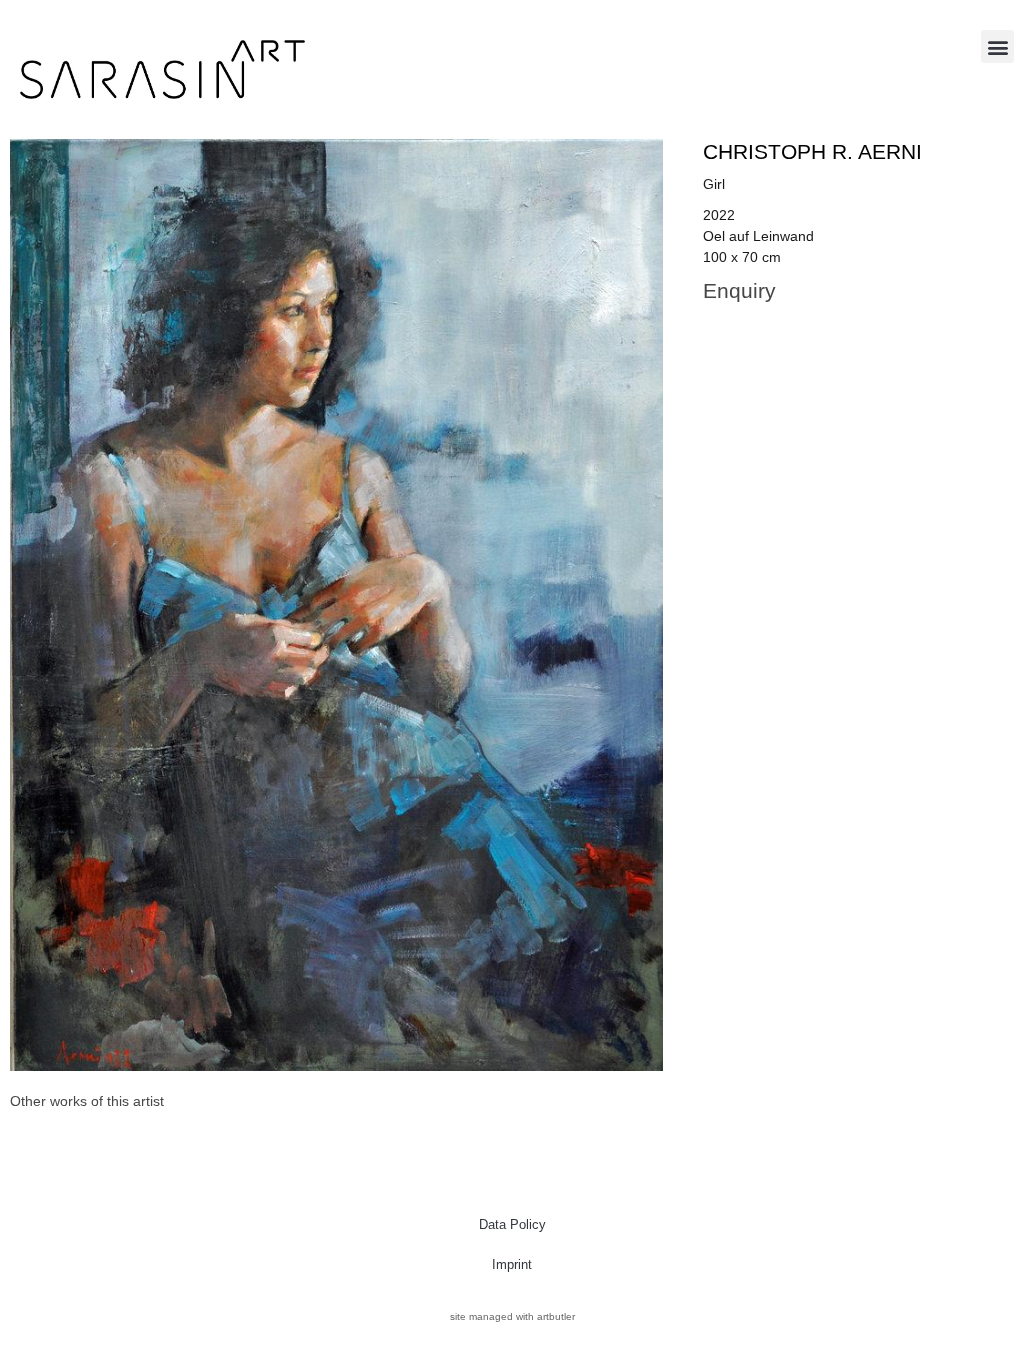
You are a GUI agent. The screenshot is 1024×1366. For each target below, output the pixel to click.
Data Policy (512, 1224)
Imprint (512, 1264)
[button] (997, 46)
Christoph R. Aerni (812, 151)
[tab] (87, 1101)
